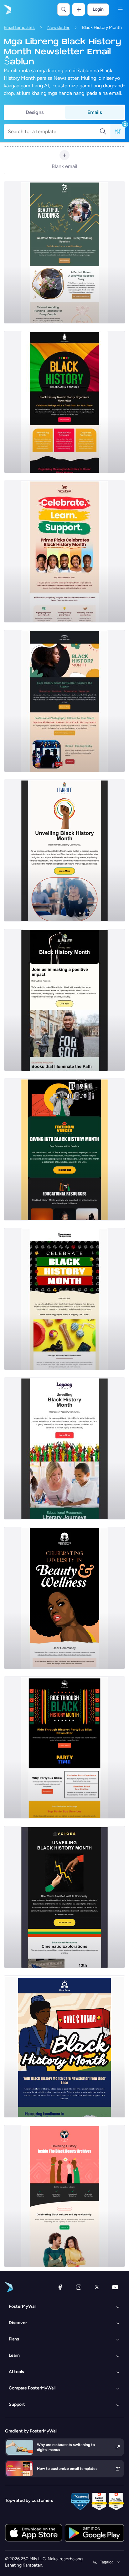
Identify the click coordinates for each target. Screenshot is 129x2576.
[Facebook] (60, 2287)
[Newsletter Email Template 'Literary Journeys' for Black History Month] (64, 1448)
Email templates (19, 27)
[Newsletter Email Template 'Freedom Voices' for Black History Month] (64, 1149)
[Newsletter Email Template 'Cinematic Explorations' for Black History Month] (64, 851)
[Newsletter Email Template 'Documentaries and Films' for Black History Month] (64, 1897)
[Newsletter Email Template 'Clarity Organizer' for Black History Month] (64, 402)
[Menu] (120, 9)
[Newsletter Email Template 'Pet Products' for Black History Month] (64, 1299)
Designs (35, 112)
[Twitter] (97, 2287)
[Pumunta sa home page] (7, 9)
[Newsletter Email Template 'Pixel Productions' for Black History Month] (64, 701)
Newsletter (58, 27)
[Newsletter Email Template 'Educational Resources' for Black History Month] (64, 1000)
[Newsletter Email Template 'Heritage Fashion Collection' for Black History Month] (64, 2196)
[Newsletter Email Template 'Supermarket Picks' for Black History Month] (64, 552)
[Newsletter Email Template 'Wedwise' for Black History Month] (64, 253)
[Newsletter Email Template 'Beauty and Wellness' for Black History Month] (64, 1598)
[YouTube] (115, 2287)
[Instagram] (79, 2287)
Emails (95, 112)
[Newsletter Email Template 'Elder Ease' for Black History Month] (64, 2046)
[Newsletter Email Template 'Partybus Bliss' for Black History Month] (64, 1747)
